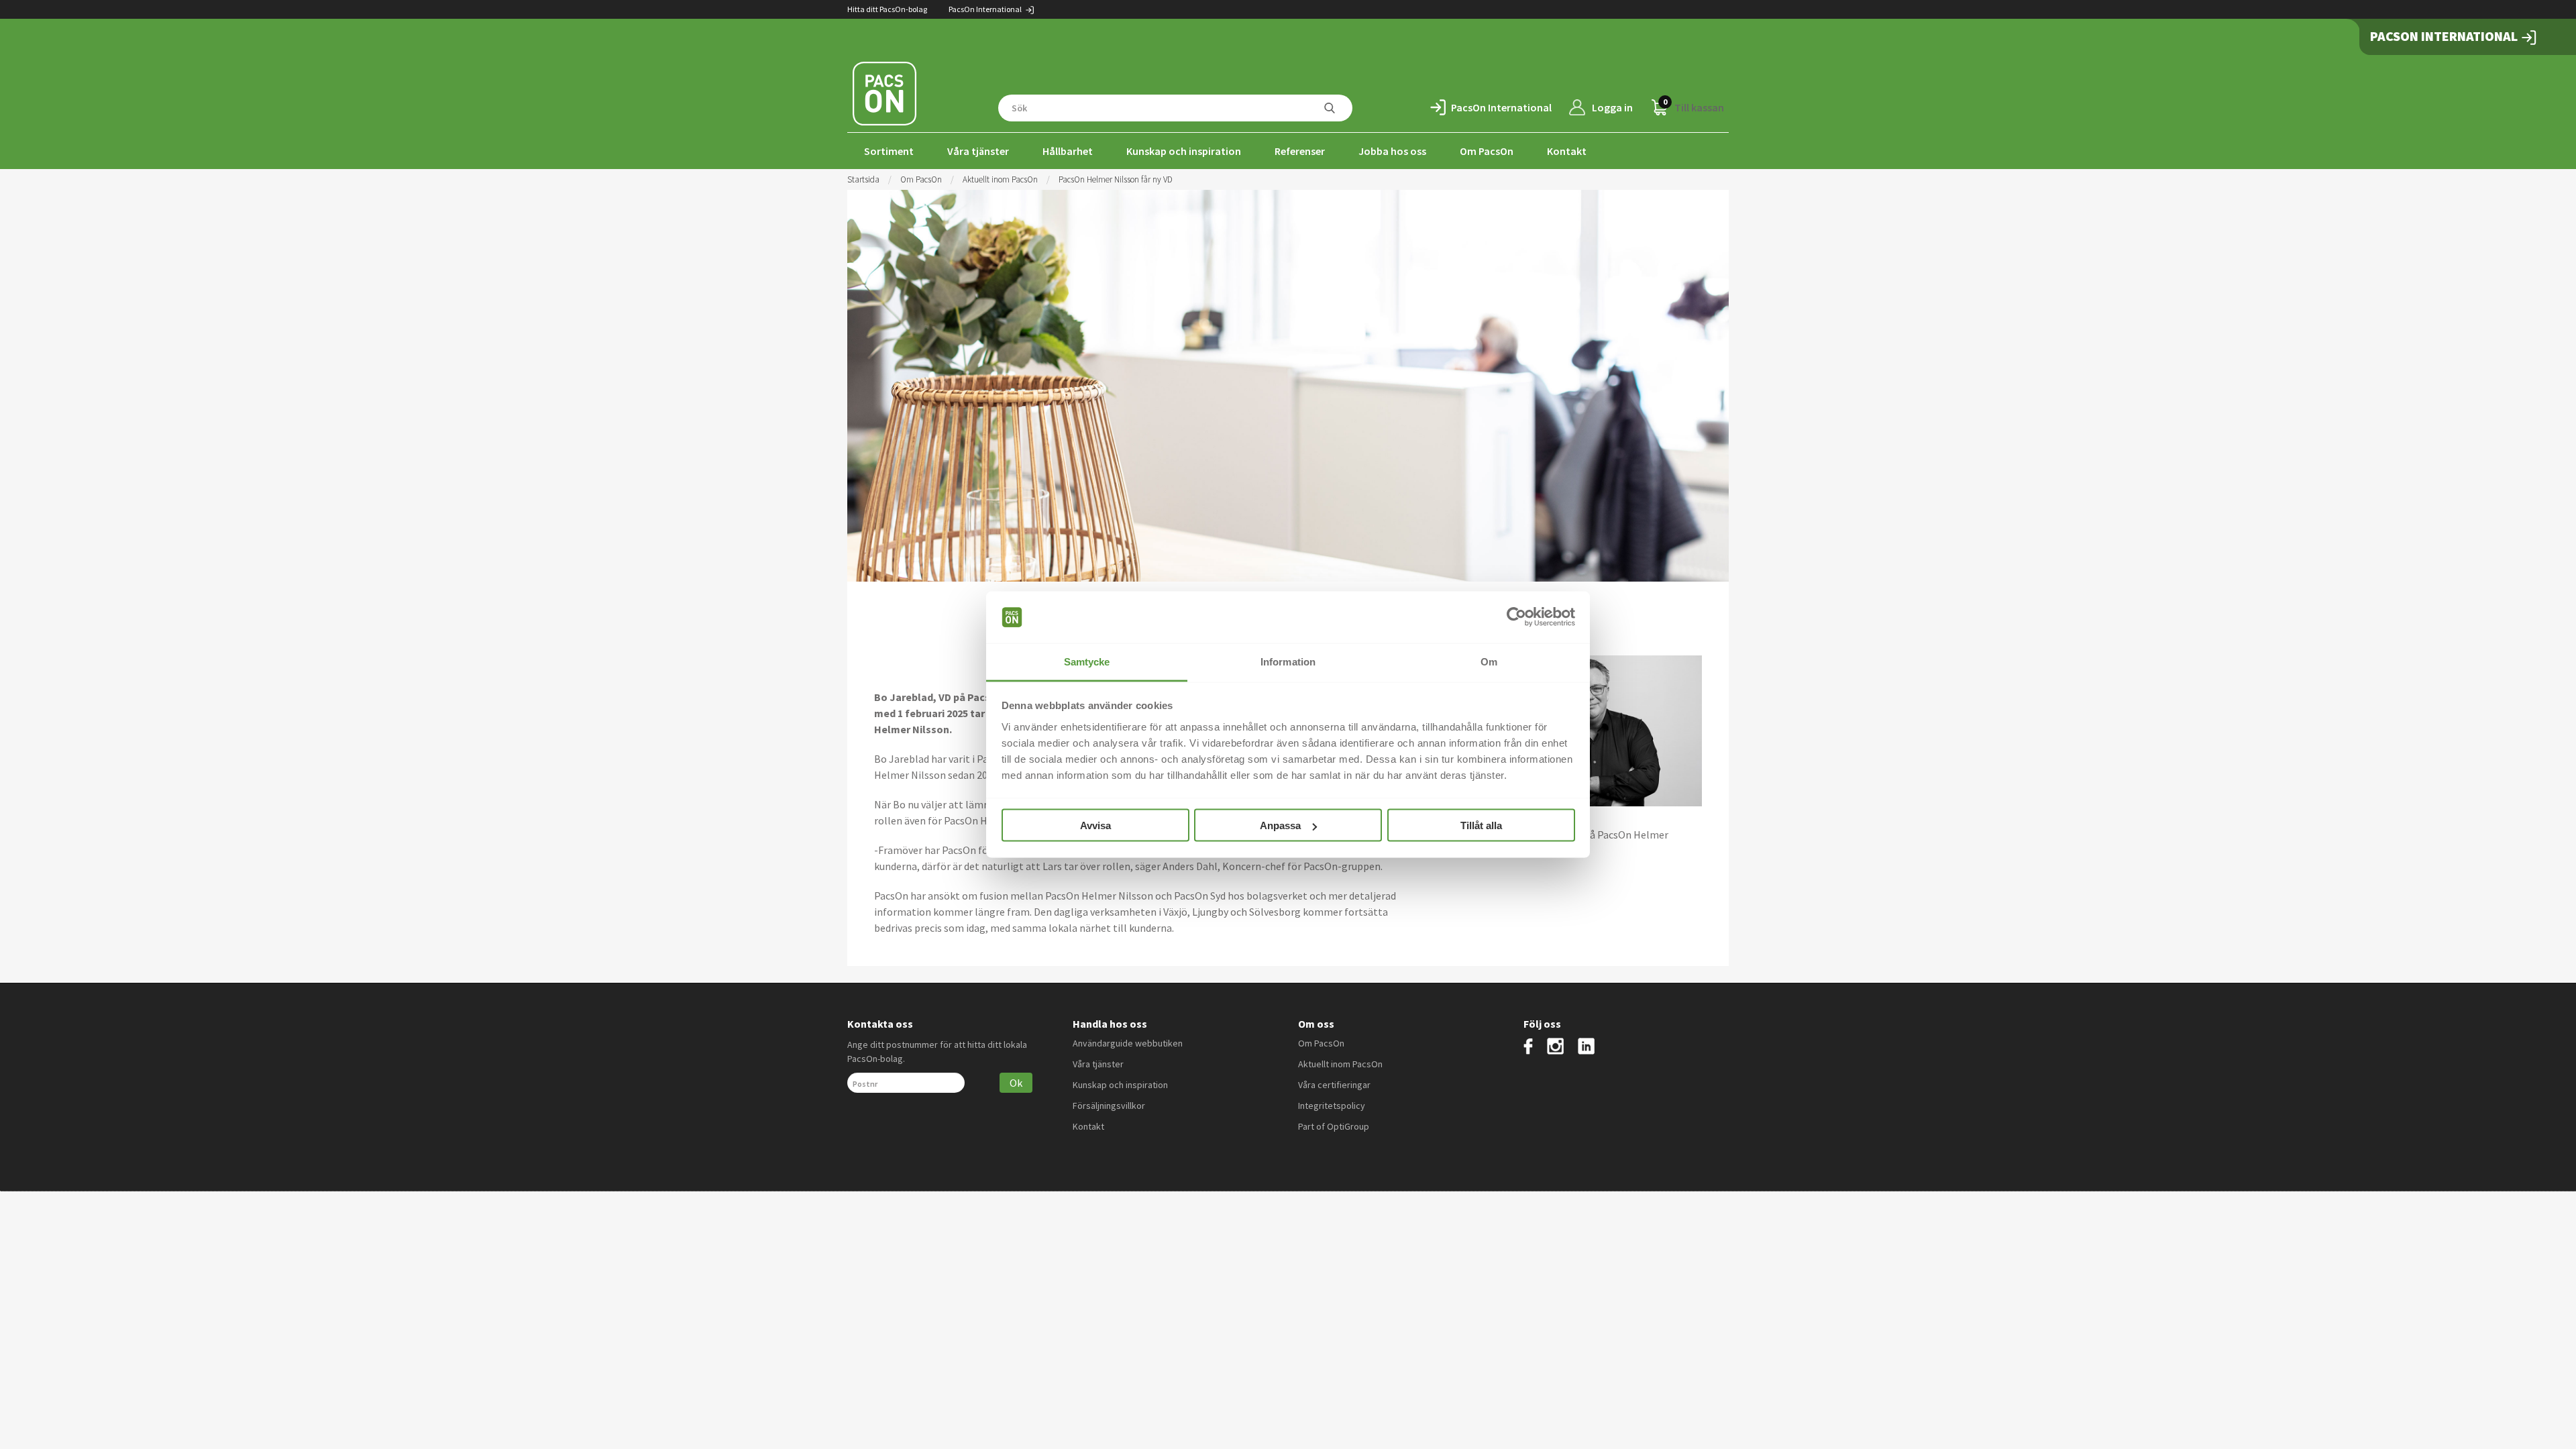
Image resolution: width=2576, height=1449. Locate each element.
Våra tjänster (978, 151)
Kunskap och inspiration (1184, 151)
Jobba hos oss (1392, 151)
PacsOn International (986, 9)
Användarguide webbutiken (1128, 1043)
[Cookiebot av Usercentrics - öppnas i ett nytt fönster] (1516, 617)
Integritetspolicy (1332, 1106)
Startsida (863, 179)
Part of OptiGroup (1334, 1126)
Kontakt (1567, 151)
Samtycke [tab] (1087, 661)
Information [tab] (1288, 661)
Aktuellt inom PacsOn (1000, 179)
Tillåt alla (1481, 825)
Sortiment (889, 151)
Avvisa (1095, 825)
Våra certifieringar (1334, 1085)
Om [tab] (1489, 661)
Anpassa (1280, 825)
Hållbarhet (1068, 151)
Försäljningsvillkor (1109, 1106)
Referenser (1300, 151)
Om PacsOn (1487, 151)
